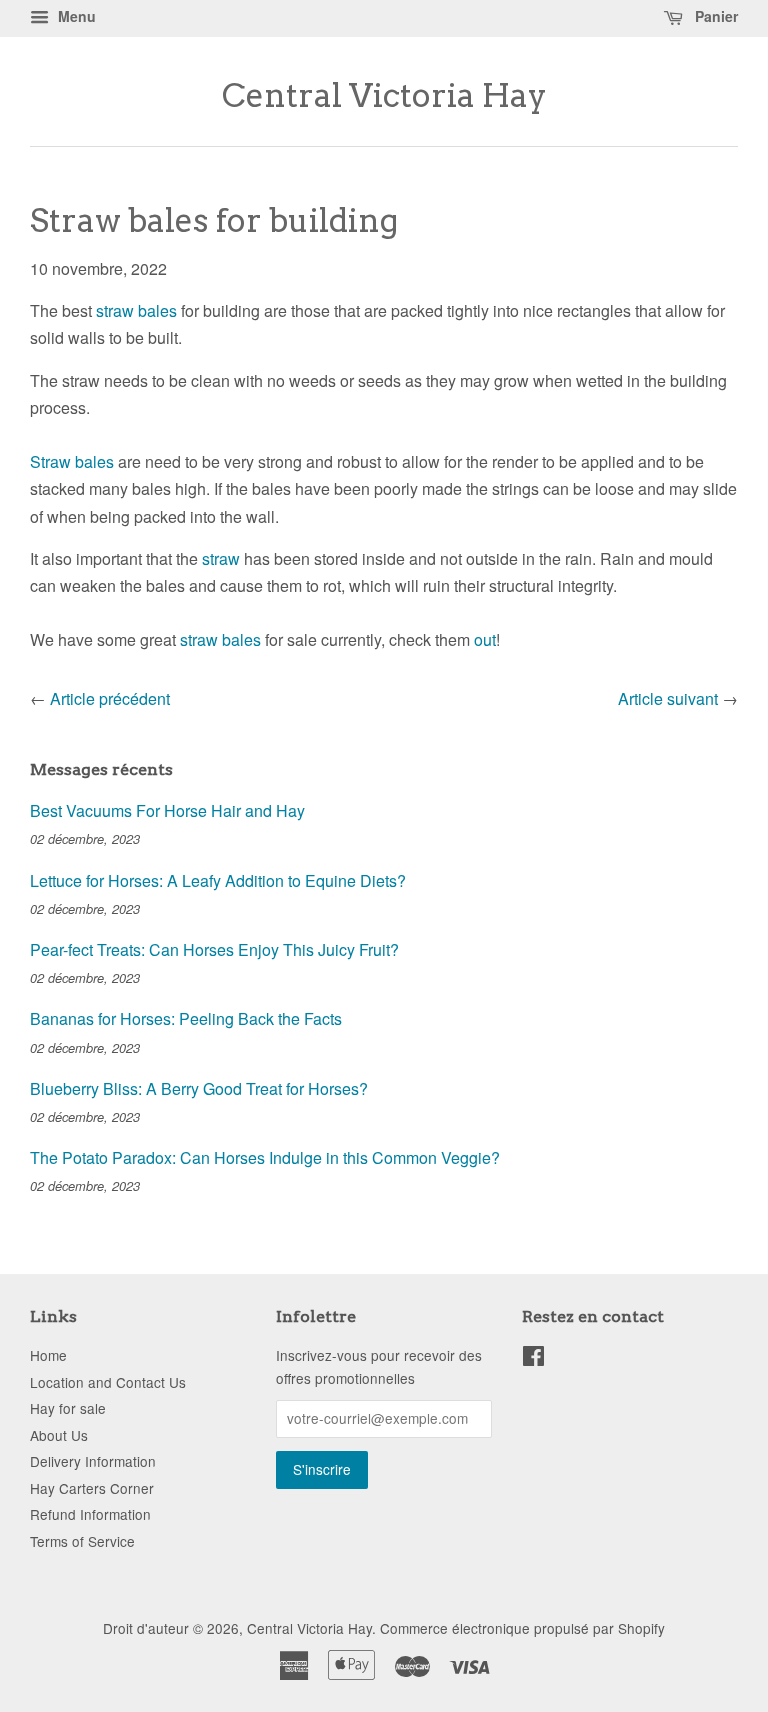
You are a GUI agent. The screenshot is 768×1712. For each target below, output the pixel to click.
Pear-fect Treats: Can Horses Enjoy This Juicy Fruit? (214, 949)
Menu (75, 16)
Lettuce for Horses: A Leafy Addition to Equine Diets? (218, 880)
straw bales (136, 310)
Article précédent (110, 698)
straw (221, 558)
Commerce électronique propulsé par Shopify (522, 1628)
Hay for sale (68, 1408)
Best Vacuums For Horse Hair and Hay (167, 810)
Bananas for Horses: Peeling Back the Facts (186, 1018)
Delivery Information (93, 1461)
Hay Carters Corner (92, 1488)
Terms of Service (82, 1541)
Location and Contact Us (108, 1382)
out (485, 639)
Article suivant (668, 698)
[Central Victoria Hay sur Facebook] (533, 1359)
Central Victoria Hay (384, 96)
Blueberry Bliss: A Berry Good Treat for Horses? (199, 1088)
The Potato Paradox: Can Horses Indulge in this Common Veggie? (265, 1157)
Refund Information (90, 1514)
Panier (714, 16)
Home (48, 1355)
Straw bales (72, 461)
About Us (59, 1435)
